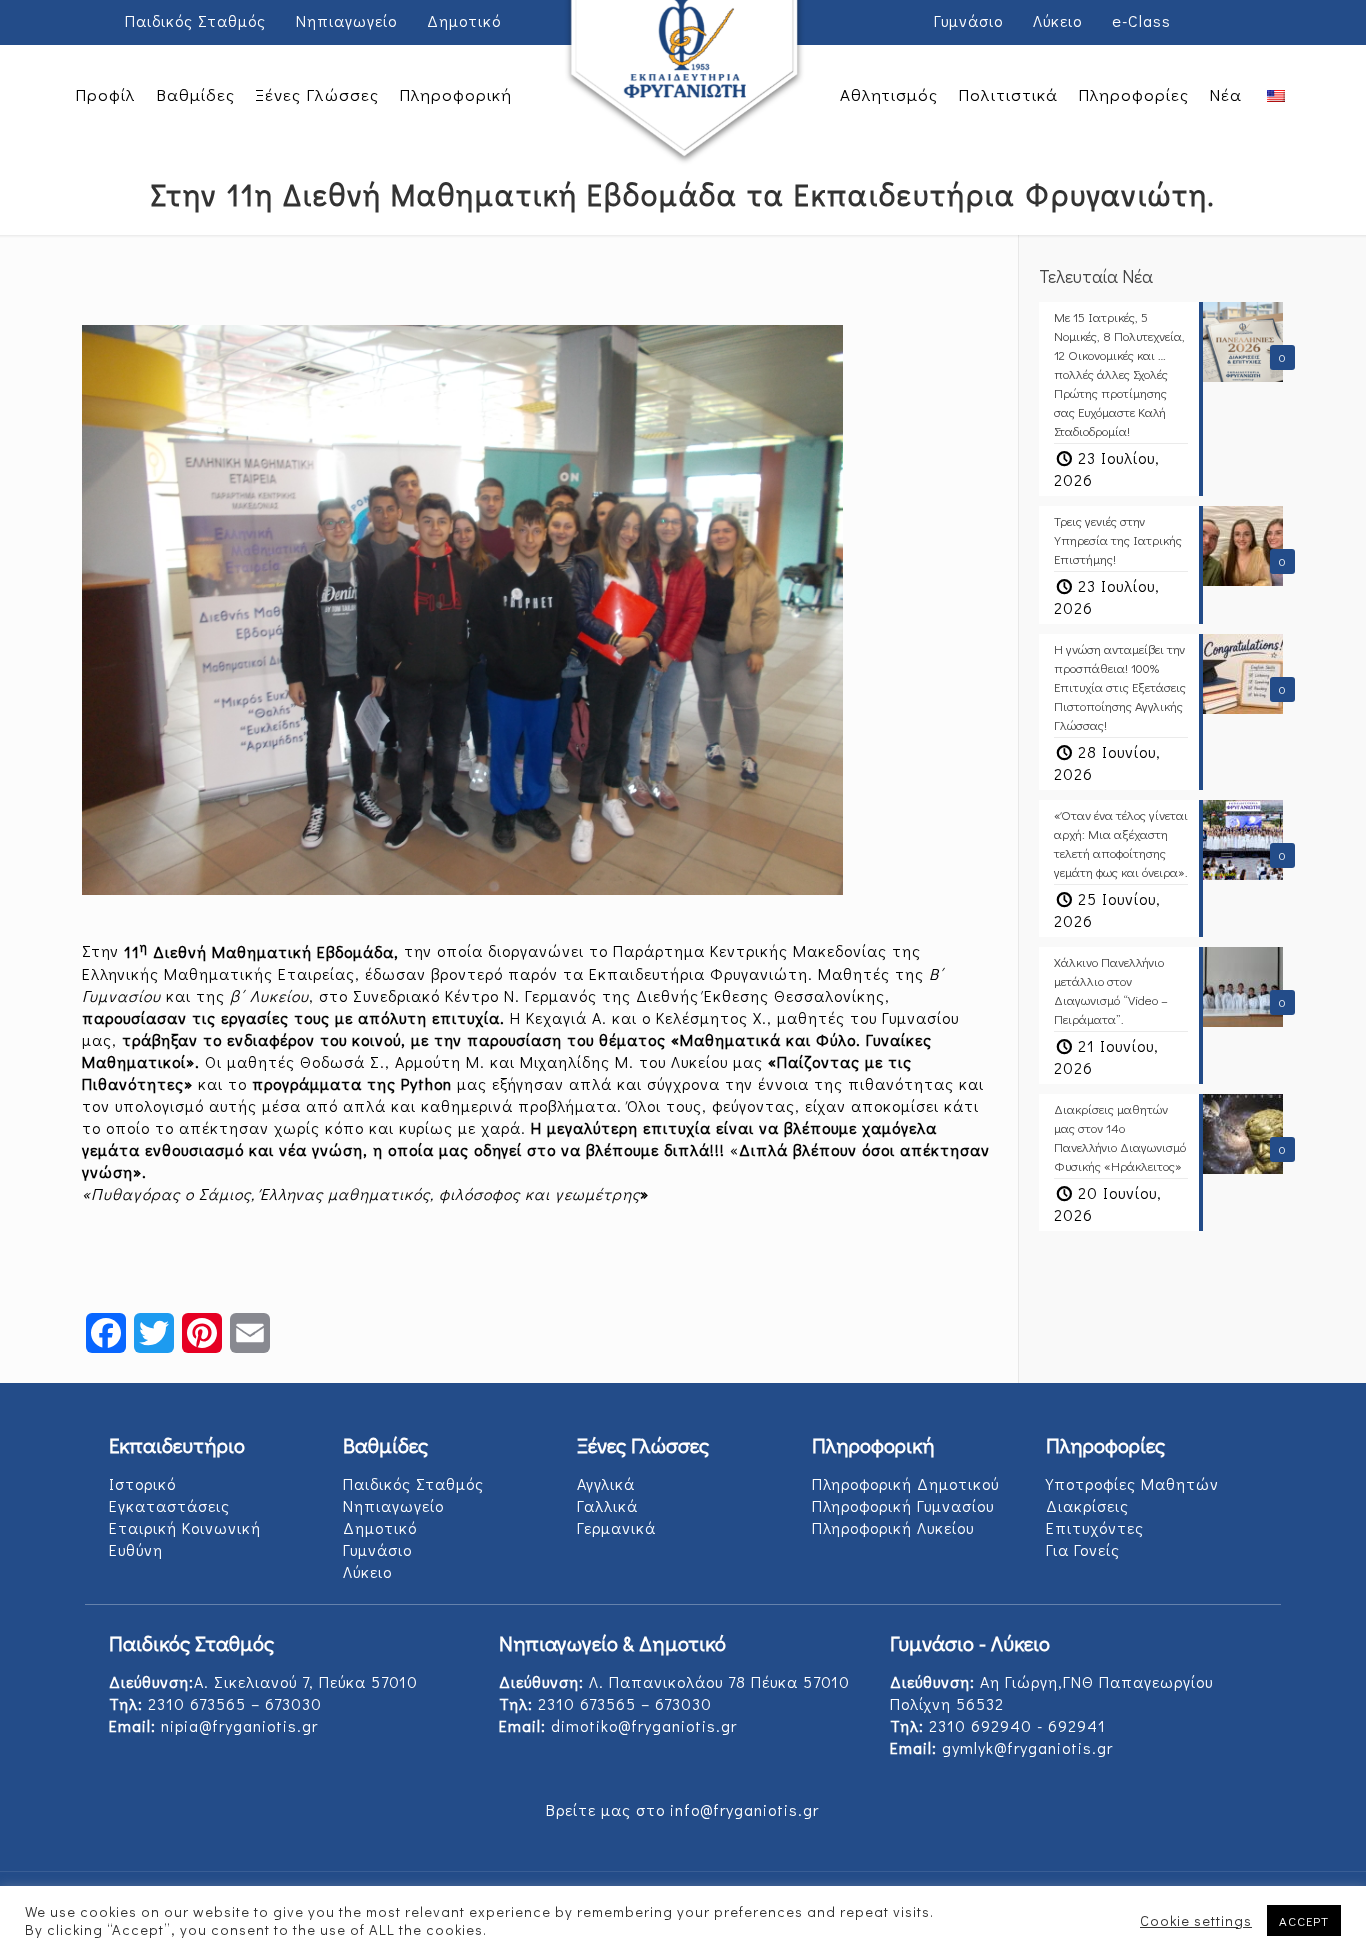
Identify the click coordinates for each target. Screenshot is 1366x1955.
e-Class (1141, 20)
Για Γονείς (1083, 1549)
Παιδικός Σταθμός (195, 20)
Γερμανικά (616, 1527)
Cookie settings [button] (1196, 1921)
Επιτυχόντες (1095, 1527)
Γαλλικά (607, 1505)
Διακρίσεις (1087, 1505)
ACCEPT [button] (1304, 1920)
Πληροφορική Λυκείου (893, 1527)
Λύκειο (1057, 20)
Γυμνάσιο (968, 20)
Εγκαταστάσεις (169, 1505)
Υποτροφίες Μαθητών (1132, 1483)
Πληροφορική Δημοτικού (905, 1483)
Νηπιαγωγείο (346, 20)
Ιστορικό (142, 1483)
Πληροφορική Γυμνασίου (903, 1505)
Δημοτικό (464, 20)
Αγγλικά (606, 1483)
